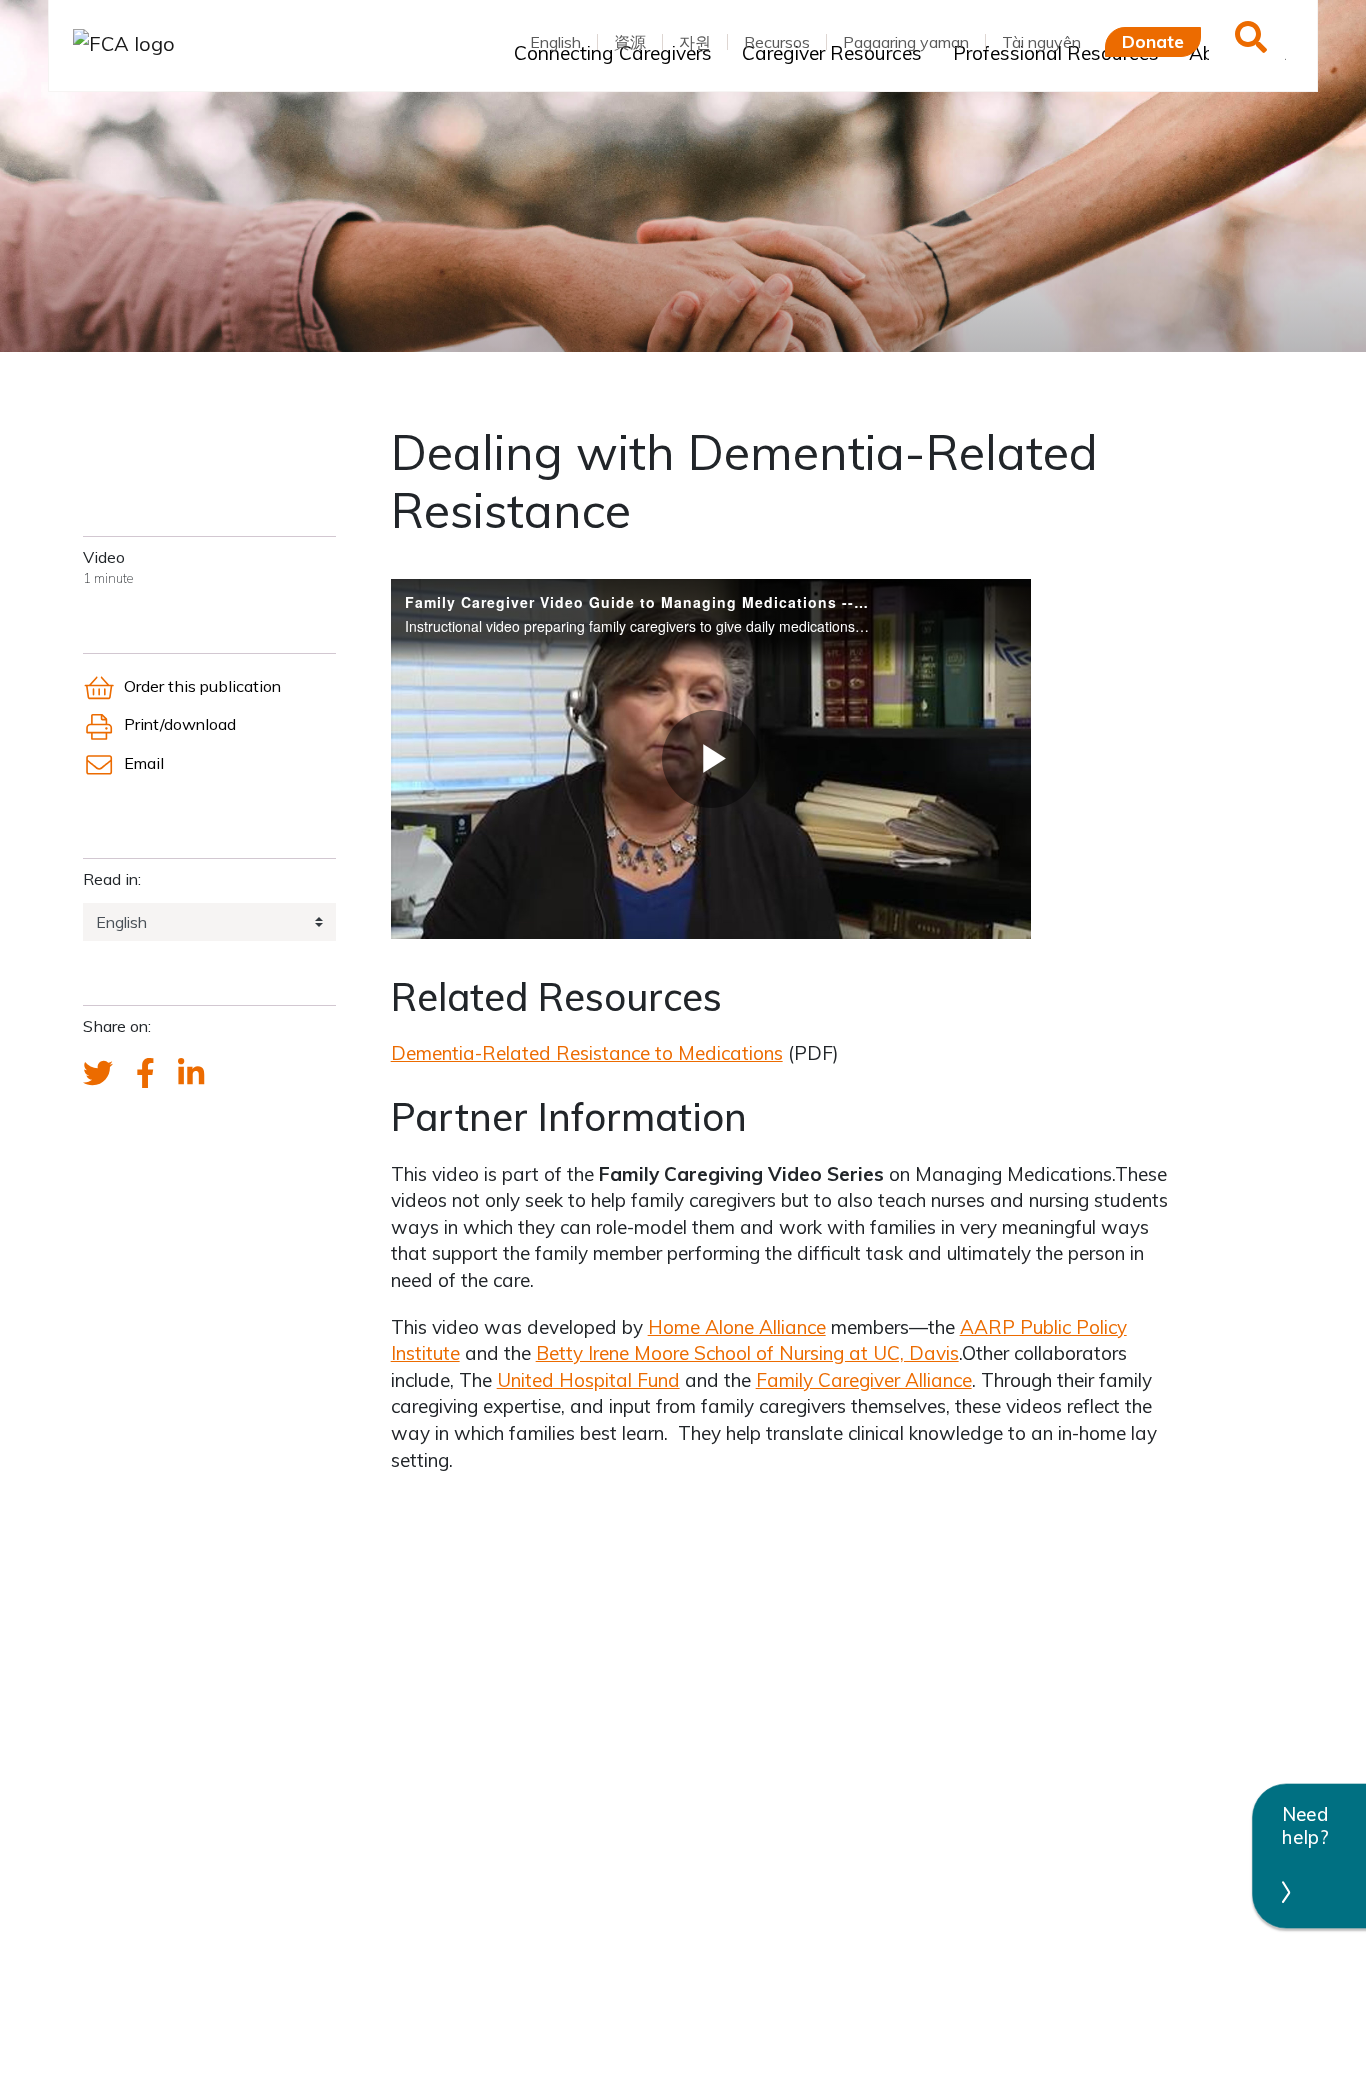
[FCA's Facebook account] (145, 1074)
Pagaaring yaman (906, 42)
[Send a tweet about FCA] (98, 1074)
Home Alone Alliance (737, 1327)
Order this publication (202, 686)
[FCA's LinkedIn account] (191, 1074)
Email (143, 763)
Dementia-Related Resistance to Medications (587, 1053)
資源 (630, 42)
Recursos (777, 42)
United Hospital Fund (588, 1380)
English (555, 42)
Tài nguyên (1041, 42)
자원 (695, 42)
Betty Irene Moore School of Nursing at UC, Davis (747, 1353)
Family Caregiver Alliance (864, 1380)
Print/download (179, 724)
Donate (1153, 41)
